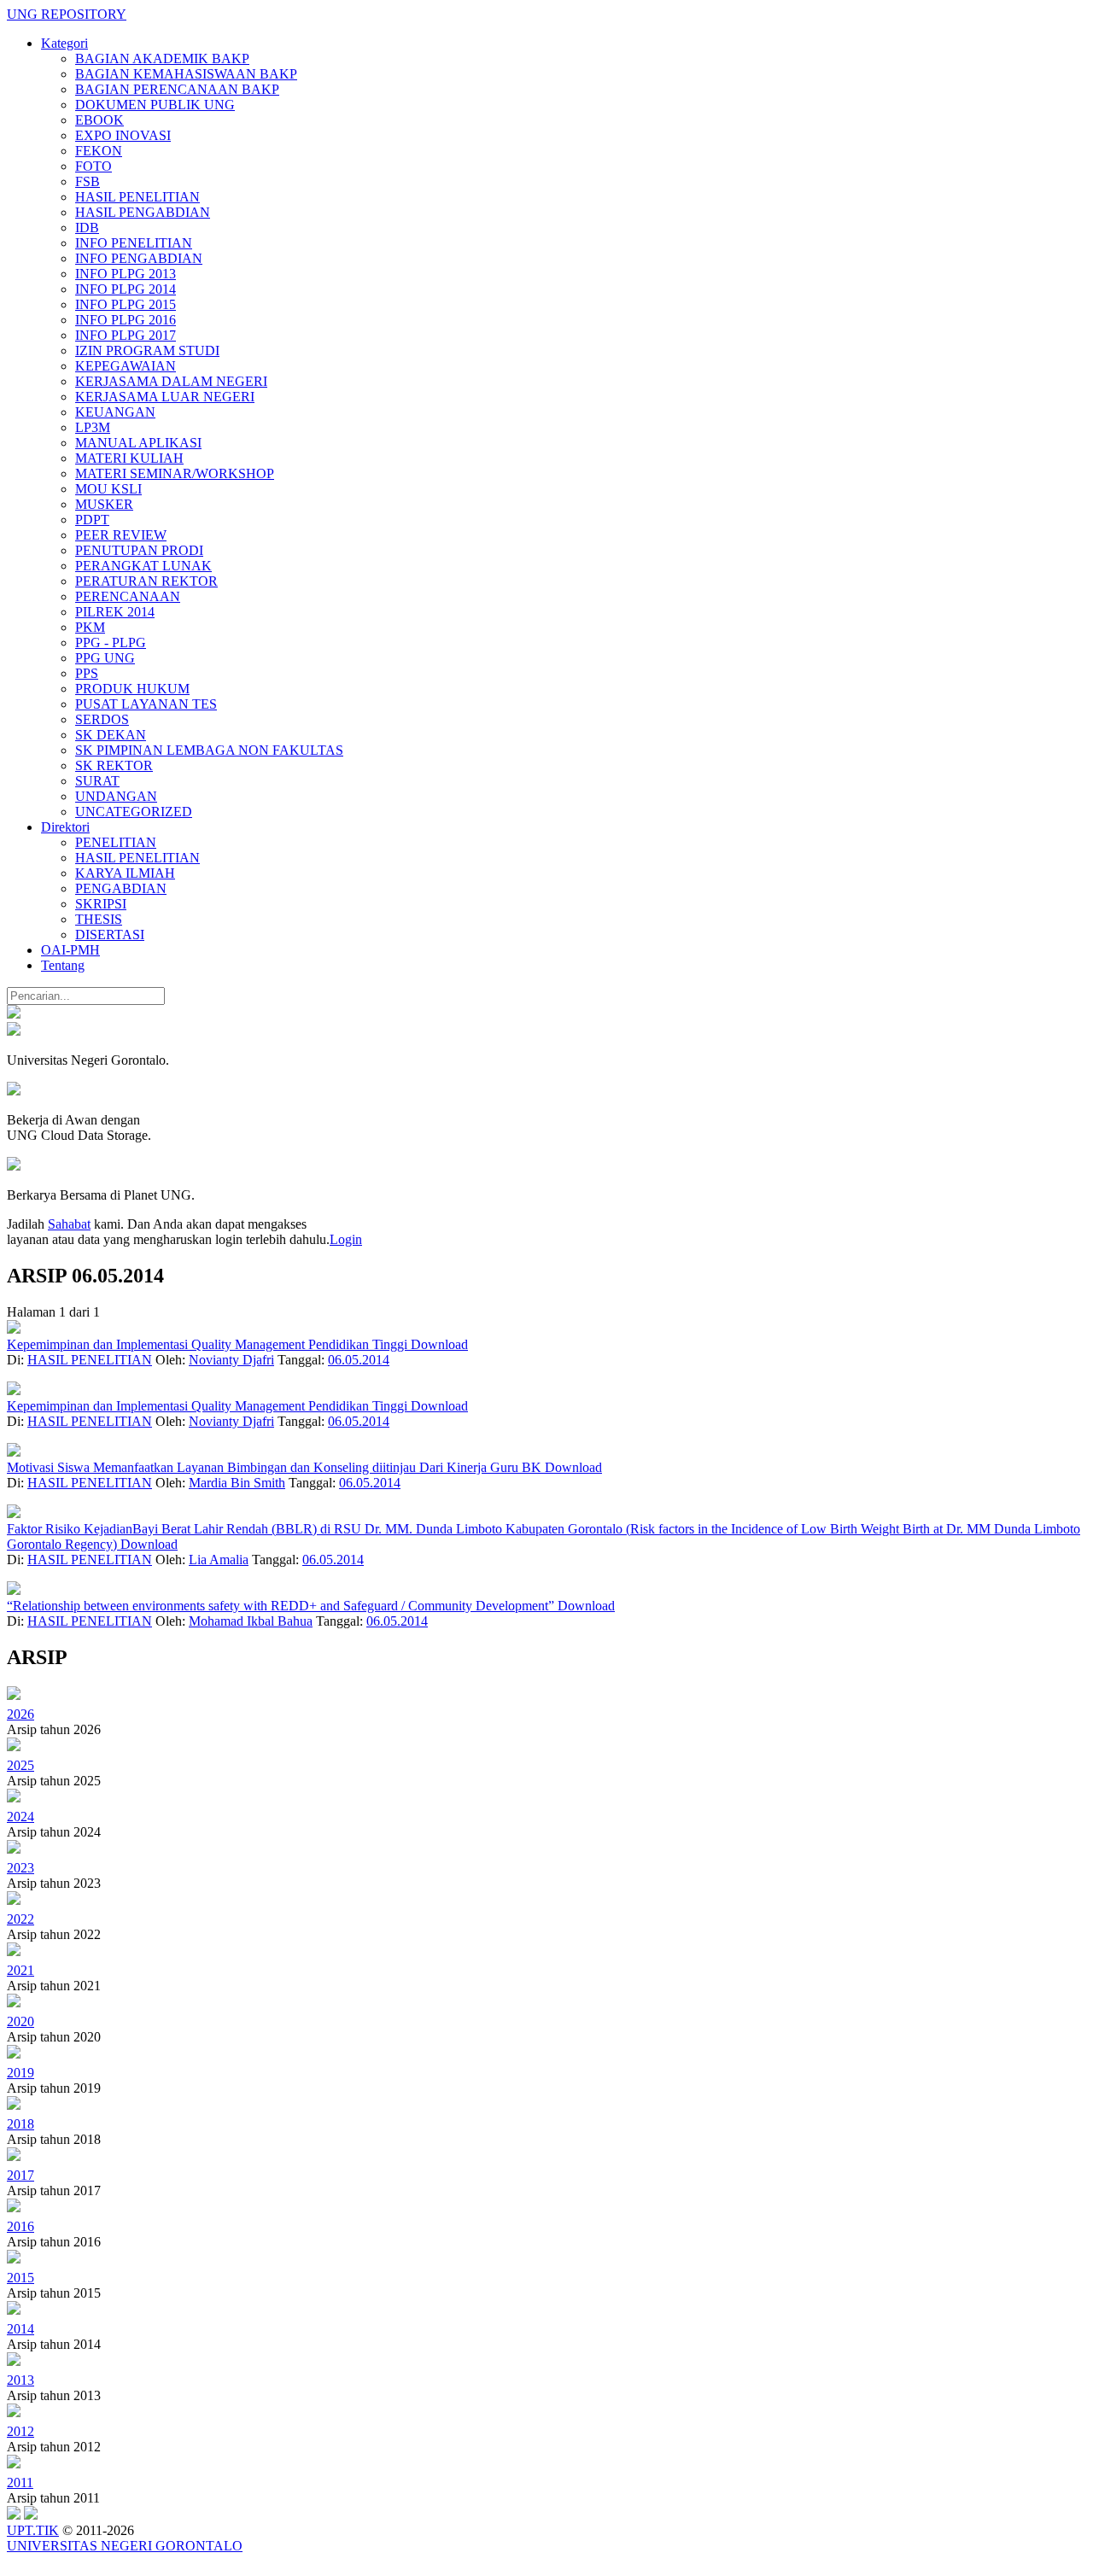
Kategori (64, 43)
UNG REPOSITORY (67, 14)
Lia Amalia (219, 1560)
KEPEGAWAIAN (126, 366)
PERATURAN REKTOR (146, 581)
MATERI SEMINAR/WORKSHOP (175, 473)
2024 (20, 1817)
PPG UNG (105, 658)
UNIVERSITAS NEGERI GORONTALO (125, 2546)
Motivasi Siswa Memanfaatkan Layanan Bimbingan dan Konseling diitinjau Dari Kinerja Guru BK (276, 1467)
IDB (87, 228)
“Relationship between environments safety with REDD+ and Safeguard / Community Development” (282, 1606)
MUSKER (104, 504)
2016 (20, 2226)
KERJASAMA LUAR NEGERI (165, 397)
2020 (20, 2021)
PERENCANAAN (128, 596)
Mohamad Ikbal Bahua (251, 1621)
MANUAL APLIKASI (138, 443)
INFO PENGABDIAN (139, 258)
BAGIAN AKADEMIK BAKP (162, 58)
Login (346, 1239)
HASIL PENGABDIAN (143, 212)
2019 (20, 2073)
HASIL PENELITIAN (137, 197)
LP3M (93, 427)
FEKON (99, 151)
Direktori (65, 827)
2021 (20, 1970)
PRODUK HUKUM (132, 689)
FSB (88, 181)
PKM (90, 627)
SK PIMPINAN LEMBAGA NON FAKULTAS (209, 750)
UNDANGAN (116, 796)
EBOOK (99, 120)
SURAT (97, 781)
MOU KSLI (108, 489)
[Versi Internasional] (14, 1014)
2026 (20, 1714)
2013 (20, 2380)
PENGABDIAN (121, 888)
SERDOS (102, 719)
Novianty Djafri (231, 1360)
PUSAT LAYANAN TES (146, 704)
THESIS (99, 919)
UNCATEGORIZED (134, 812)
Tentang (63, 965)
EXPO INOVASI (123, 135)
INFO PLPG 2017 (126, 335)
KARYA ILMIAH (125, 873)
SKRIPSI (101, 904)
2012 (20, 2431)
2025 (20, 1765)
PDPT (92, 520)
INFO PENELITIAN (134, 243)
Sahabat (69, 1224)
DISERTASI (110, 935)
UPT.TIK (33, 2530)
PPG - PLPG (111, 643)
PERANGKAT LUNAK (143, 566)
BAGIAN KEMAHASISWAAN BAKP (186, 74)
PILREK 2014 (115, 612)
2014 (20, 2329)
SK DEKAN (111, 735)
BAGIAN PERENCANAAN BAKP (177, 89)
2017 (20, 2175)
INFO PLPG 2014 (126, 289)
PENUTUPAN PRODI (139, 550)
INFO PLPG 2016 (126, 320)
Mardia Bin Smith (237, 1483)
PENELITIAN (116, 842)
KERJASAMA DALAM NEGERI (171, 381)
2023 (20, 1868)
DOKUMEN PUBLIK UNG (155, 105)
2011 (20, 2483)
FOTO (94, 166)
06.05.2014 (359, 1360)
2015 (20, 2278)
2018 (20, 2124)
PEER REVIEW (121, 535)
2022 (20, 1919)
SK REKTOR (114, 765)
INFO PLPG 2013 (126, 274)
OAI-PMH (70, 950)
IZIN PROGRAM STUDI (147, 350)
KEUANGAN (115, 412)
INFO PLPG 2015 (126, 304)
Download (439, 1344)
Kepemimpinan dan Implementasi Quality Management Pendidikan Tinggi (209, 1344)
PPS (87, 673)
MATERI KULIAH (129, 458)
